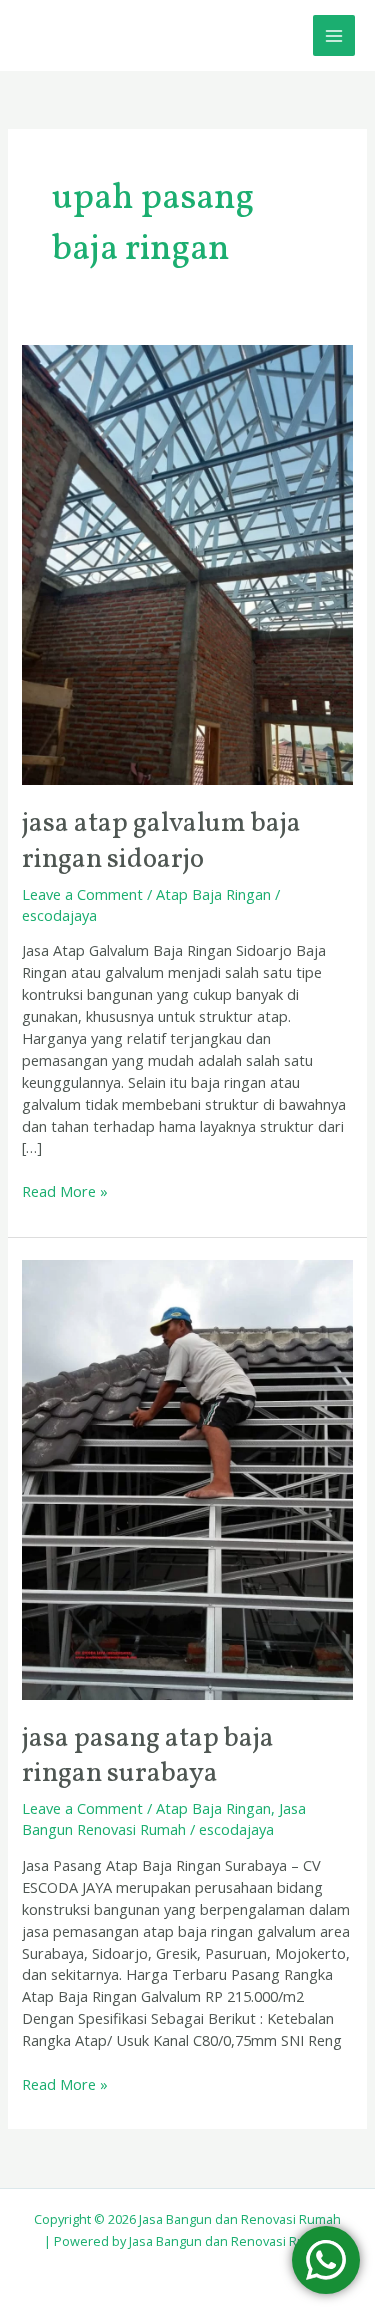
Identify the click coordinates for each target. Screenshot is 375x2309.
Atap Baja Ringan (213, 894)
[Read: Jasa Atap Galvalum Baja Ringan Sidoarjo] (187, 563)
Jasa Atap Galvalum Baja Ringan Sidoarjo (161, 842)
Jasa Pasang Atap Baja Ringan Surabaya (148, 1757)
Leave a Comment (82, 894)
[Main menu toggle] (334, 36)
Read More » (65, 1191)
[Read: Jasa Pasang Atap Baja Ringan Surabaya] (187, 1478)
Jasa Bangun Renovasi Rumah (164, 1818)
